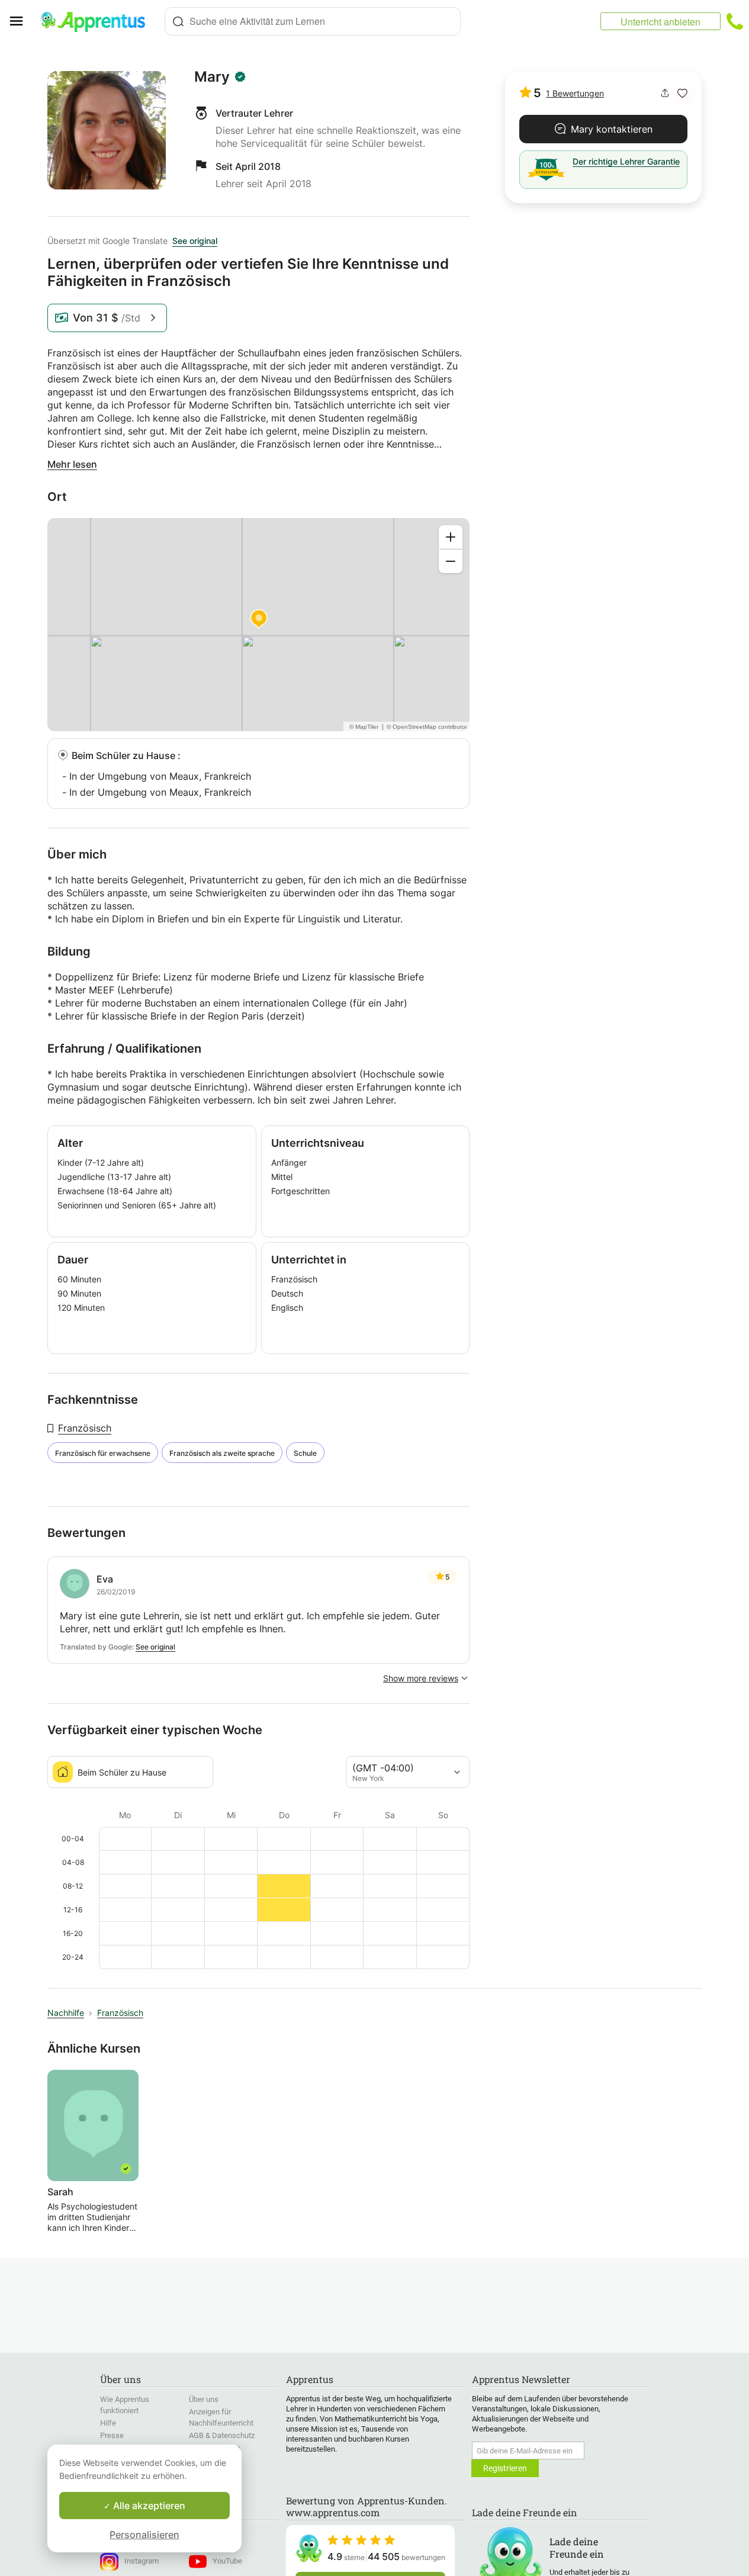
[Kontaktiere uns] (735, 21)
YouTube (227, 2561)
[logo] (98, 21)
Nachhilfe (66, 2013)
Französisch (85, 1428)
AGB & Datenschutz (222, 2435)
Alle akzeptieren (148, 2506)
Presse (112, 2435)
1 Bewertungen (575, 93)
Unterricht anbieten (660, 22)
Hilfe (108, 2423)
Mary (212, 77)
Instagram (142, 2561)
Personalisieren (144, 2535)
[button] (682, 93)
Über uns (204, 2399)
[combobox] (313, 21)
